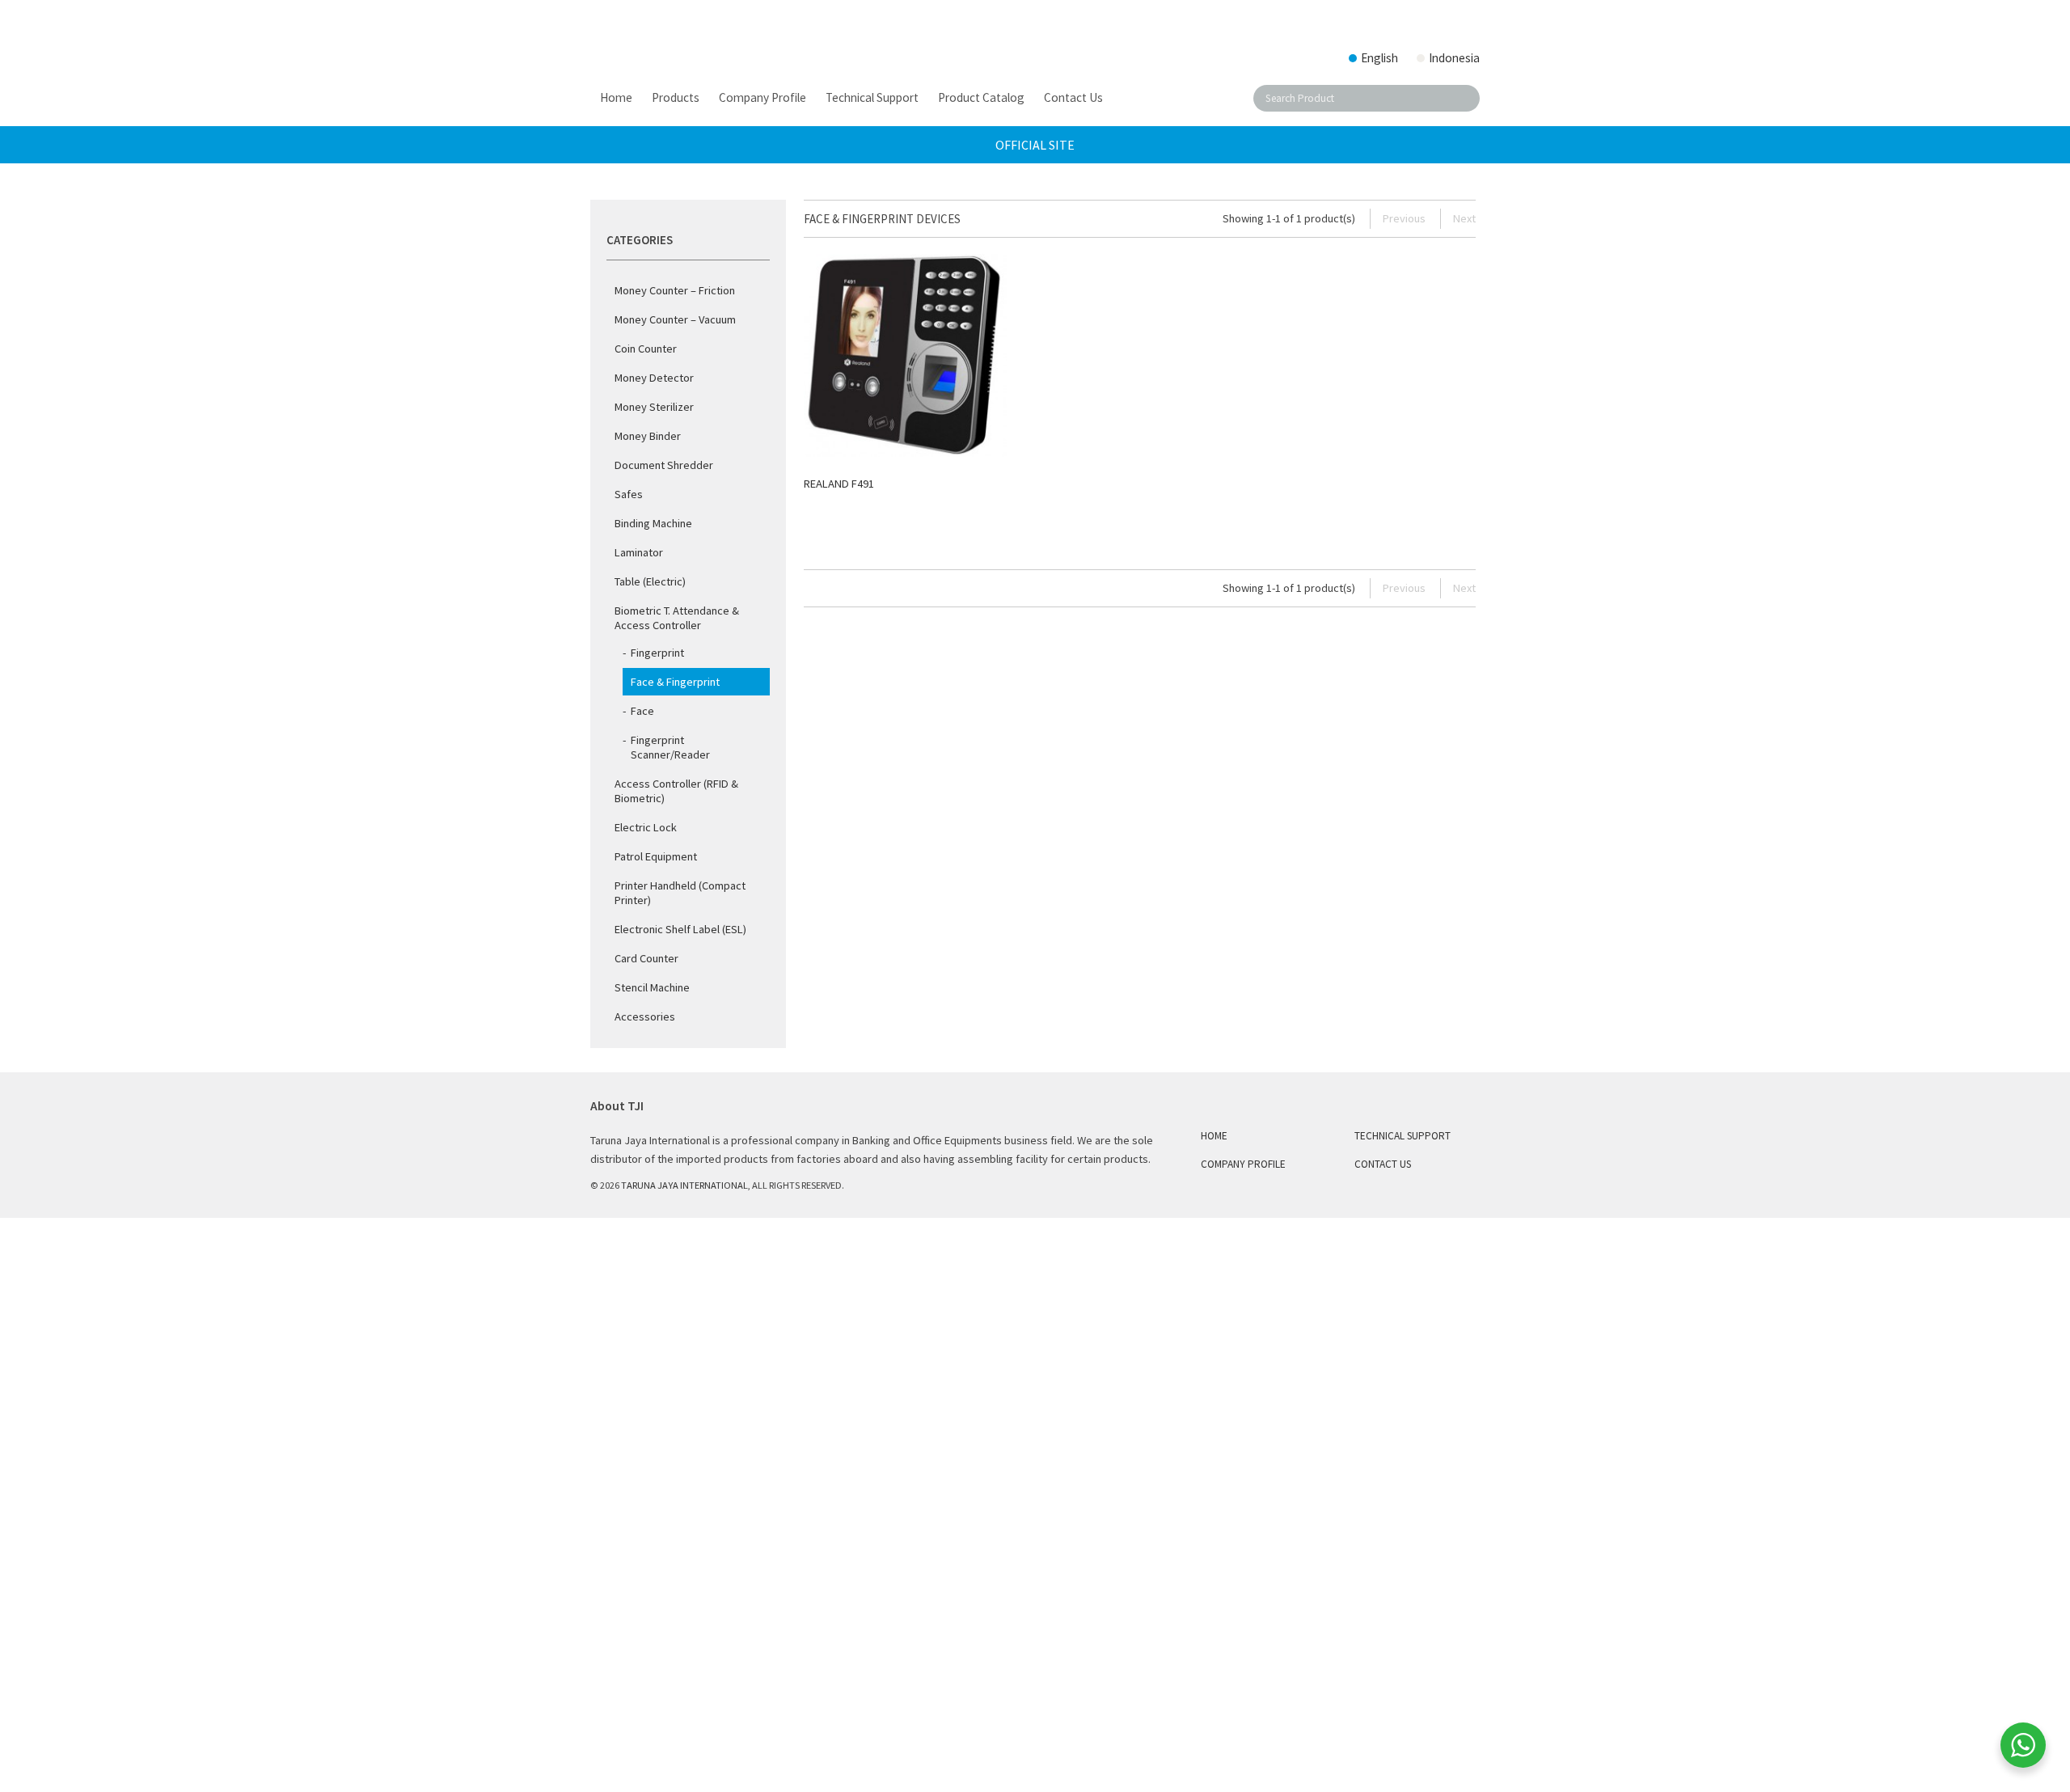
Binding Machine (653, 523)
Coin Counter (646, 349)
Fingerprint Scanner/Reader (670, 747)
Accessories (645, 1016)
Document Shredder (664, 465)
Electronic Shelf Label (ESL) (680, 929)
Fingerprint (657, 653)
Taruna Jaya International (684, 1185)
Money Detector (654, 378)
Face (642, 711)
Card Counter (646, 958)
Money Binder (648, 436)
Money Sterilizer (654, 407)
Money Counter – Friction (675, 290)
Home (1214, 1136)
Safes (629, 494)
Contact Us (1383, 1164)
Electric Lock (646, 827)
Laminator (639, 552)
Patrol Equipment (656, 856)
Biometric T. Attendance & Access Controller (677, 618)
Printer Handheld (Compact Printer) (680, 893)
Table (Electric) (650, 581)
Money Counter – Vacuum (675, 319)
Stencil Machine (652, 987)
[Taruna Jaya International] (720, 36)
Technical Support (1403, 1136)
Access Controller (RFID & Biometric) (676, 791)
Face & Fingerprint (675, 682)
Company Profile (1243, 1164)
